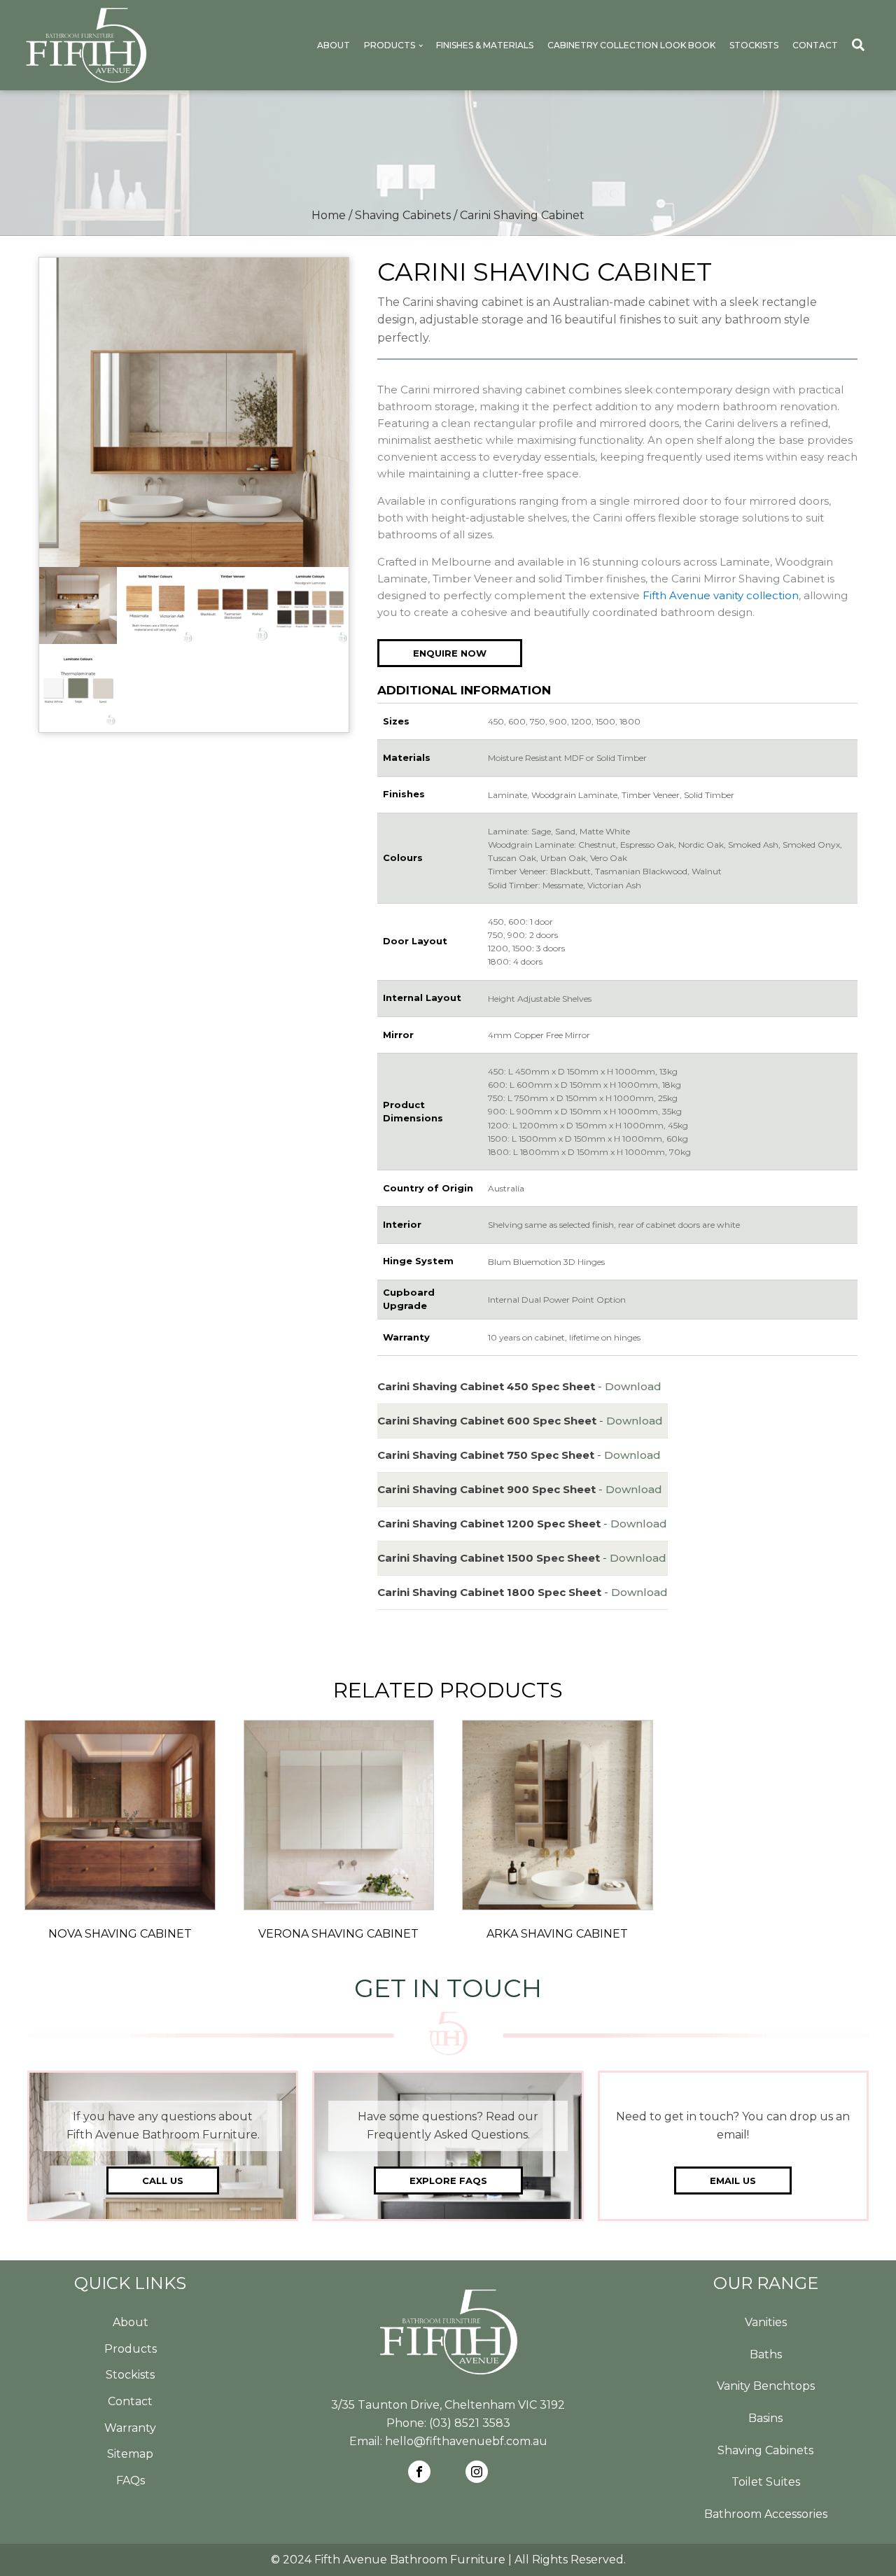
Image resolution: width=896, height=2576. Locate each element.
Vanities (766, 2322)
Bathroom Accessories (766, 2514)
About (334, 45)
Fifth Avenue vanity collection (721, 595)
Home (329, 215)
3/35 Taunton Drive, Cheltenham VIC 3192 (448, 2405)
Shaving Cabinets (403, 215)
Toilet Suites (766, 2482)
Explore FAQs (448, 2180)
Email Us (733, 2180)
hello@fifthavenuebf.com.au (466, 2441)
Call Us (163, 2180)
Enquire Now (450, 653)
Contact (815, 45)
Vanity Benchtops (766, 2386)
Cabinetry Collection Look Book (631, 45)
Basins (765, 2418)
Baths (766, 2354)
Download (633, 1386)
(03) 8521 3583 (470, 2423)
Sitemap (130, 2454)
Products (390, 45)
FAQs (131, 2480)
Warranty (130, 2428)
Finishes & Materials (485, 45)
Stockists (754, 45)
